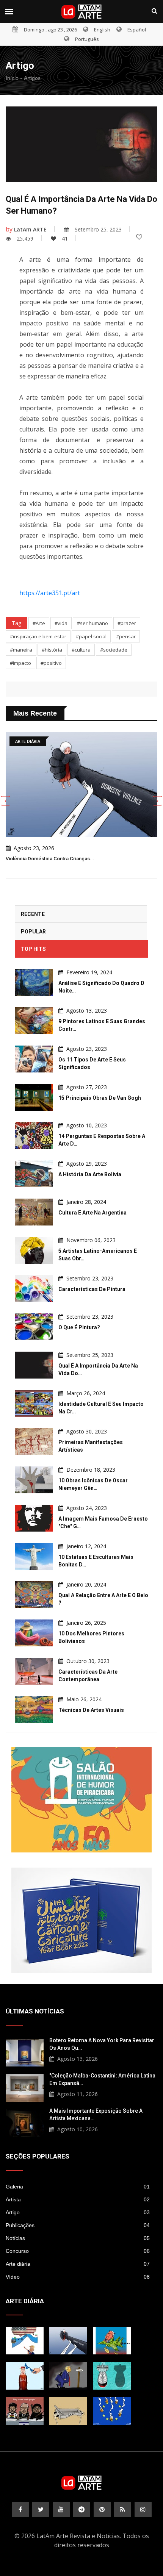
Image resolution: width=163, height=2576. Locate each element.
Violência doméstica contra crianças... (50, 859)
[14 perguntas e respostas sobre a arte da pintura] (34, 1136)
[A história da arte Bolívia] (34, 1174)
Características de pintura (92, 1289)
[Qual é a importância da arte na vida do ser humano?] (34, 1365)
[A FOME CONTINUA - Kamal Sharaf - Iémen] (68, 2411)
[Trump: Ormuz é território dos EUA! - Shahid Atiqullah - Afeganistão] (25, 2341)
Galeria (78, 2187)
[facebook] (20, 2509)
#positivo (51, 663)
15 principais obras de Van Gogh (100, 1098)
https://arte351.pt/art (50, 593)
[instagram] (143, 2509)
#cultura (81, 650)
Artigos (32, 78)
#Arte (39, 623)
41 (65, 238)
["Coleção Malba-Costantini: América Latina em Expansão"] (25, 2087)
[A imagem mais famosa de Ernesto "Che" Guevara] (34, 1518)
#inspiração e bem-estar (38, 636)
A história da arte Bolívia (90, 1174)
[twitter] (41, 2509)
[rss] (123, 2509)
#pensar (126, 636)
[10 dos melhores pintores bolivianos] (34, 1633)
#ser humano (92, 623)
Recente (33, 914)
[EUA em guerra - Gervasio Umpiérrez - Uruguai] (112, 2341)
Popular (33, 932)
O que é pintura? (79, 1327)
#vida (61, 623)
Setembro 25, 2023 (98, 229)
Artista (78, 2199)
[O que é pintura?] (34, 1327)
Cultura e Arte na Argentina (92, 1213)
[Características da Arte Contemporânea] (34, 1671)
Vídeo (78, 2277)
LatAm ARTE (30, 229)
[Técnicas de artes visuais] (34, 1709)
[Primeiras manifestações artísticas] (34, 1442)
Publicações (78, 2225)
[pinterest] (102, 2509)
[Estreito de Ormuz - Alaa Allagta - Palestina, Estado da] (25, 2376)
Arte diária (78, 2264)
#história (52, 650)
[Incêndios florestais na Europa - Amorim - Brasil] (112, 2411)
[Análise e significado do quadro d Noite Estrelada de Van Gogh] (34, 982)
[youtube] (61, 2509)
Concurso (78, 2251)
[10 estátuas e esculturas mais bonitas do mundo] (34, 1556)
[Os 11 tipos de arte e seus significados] (34, 1059)
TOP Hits (33, 949)
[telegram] (82, 2509)
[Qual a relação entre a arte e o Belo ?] (34, 1595)
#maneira (21, 650)
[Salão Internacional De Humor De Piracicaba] (81, 1800)
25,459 (25, 238)
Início (12, 78)
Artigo (78, 2212)
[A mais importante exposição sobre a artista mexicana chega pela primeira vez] (25, 2122)
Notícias (78, 2238)
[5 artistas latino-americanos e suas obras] (34, 1250)
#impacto (20, 663)
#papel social (91, 636)
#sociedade (114, 650)
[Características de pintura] (34, 1289)
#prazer (127, 623)
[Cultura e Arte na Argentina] (34, 1212)
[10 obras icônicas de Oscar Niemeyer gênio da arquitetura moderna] (34, 1480)
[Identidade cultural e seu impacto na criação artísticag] (34, 1403)
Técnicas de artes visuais (91, 1710)
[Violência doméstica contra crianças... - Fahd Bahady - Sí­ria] (68, 2341)
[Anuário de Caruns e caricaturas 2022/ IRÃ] (81, 1920)
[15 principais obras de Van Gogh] (34, 1097)
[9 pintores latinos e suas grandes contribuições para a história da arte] (34, 1021)
